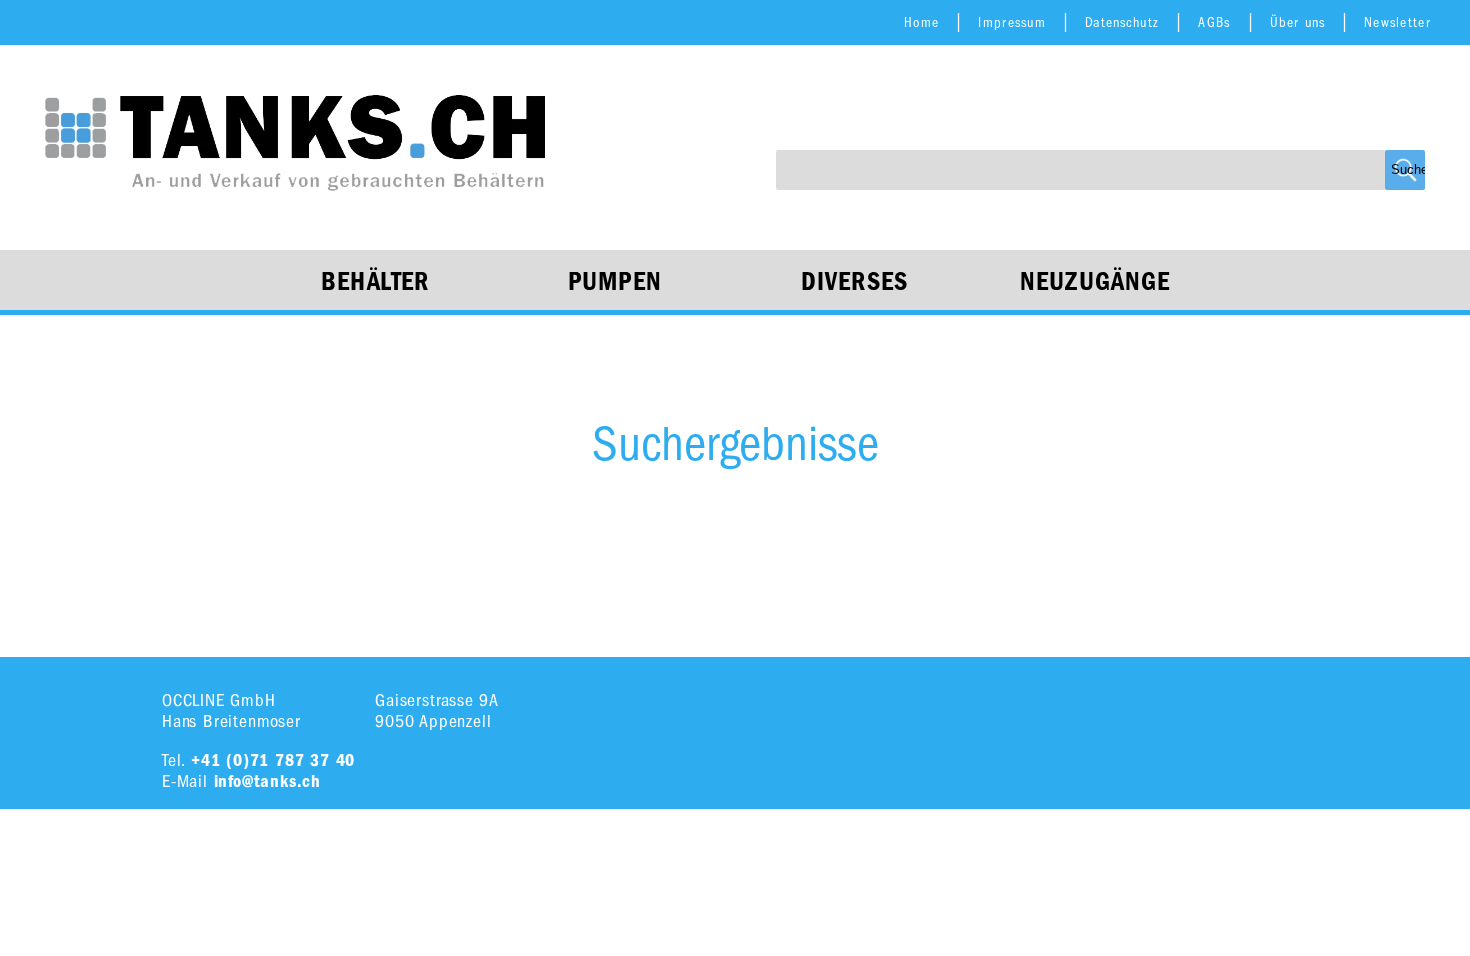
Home (921, 22)
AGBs (1214, 22)
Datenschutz (1122, 22)
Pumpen (615, 282)
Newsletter (1397, 22)
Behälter (375, 282)
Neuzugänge (1095, 282)
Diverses (854, 282)
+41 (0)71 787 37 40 (273, 760)
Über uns (1297, 22)
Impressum (1012, 22)
